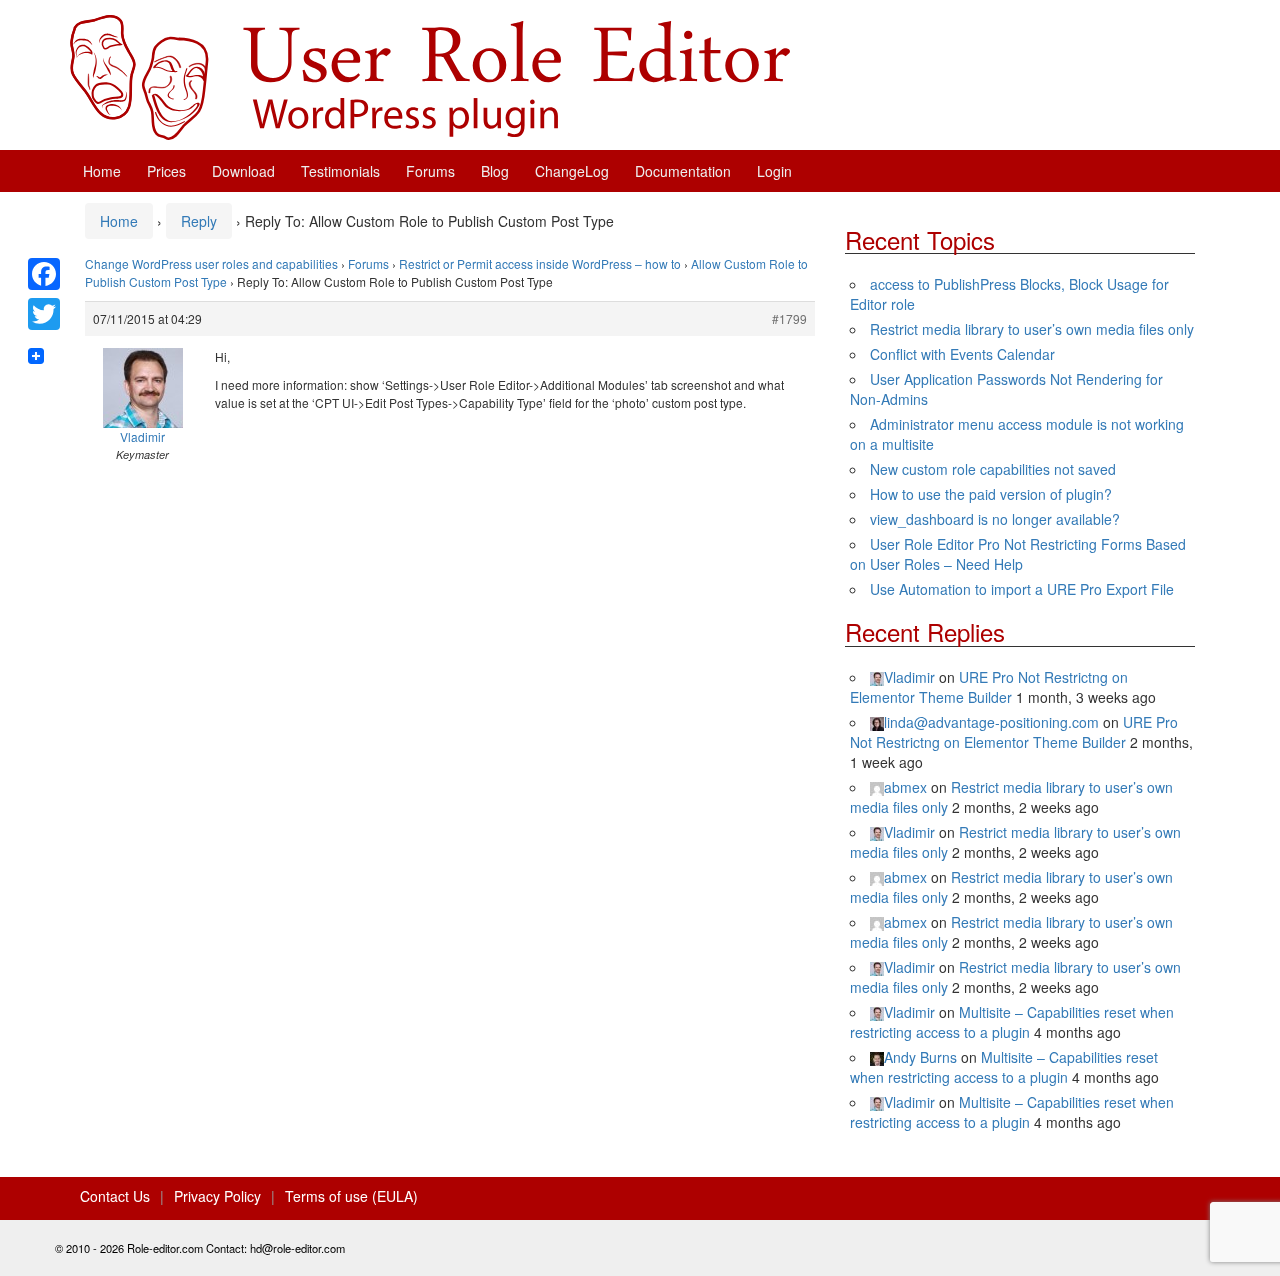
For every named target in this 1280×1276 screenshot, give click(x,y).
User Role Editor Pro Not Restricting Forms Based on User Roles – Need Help (1018, 554)
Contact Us (115, 1196)
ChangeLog (572, 171)
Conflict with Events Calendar (962, 354)
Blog (495, 171)
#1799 (789, 318)
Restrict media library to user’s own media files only (1032, 329)
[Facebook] (44, 274)
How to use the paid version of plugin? (991, 494)
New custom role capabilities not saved (993, 469)
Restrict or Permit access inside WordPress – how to (540, 263)
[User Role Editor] (430, 75)
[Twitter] (44, 314)
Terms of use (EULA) (351, 1196)
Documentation (683, 171)
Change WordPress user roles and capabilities (211, 263)
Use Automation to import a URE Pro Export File (1022, 589)
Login (774, 171)
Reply (199, 221)
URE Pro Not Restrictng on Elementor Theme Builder (989, 687)
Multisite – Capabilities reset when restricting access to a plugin (1012, 1022)
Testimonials (340, 171)
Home (102, 171)
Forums (430, 171)
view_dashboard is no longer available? (995, 519)
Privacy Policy (217, 1196)
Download (243, 171)
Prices (166, 171)
